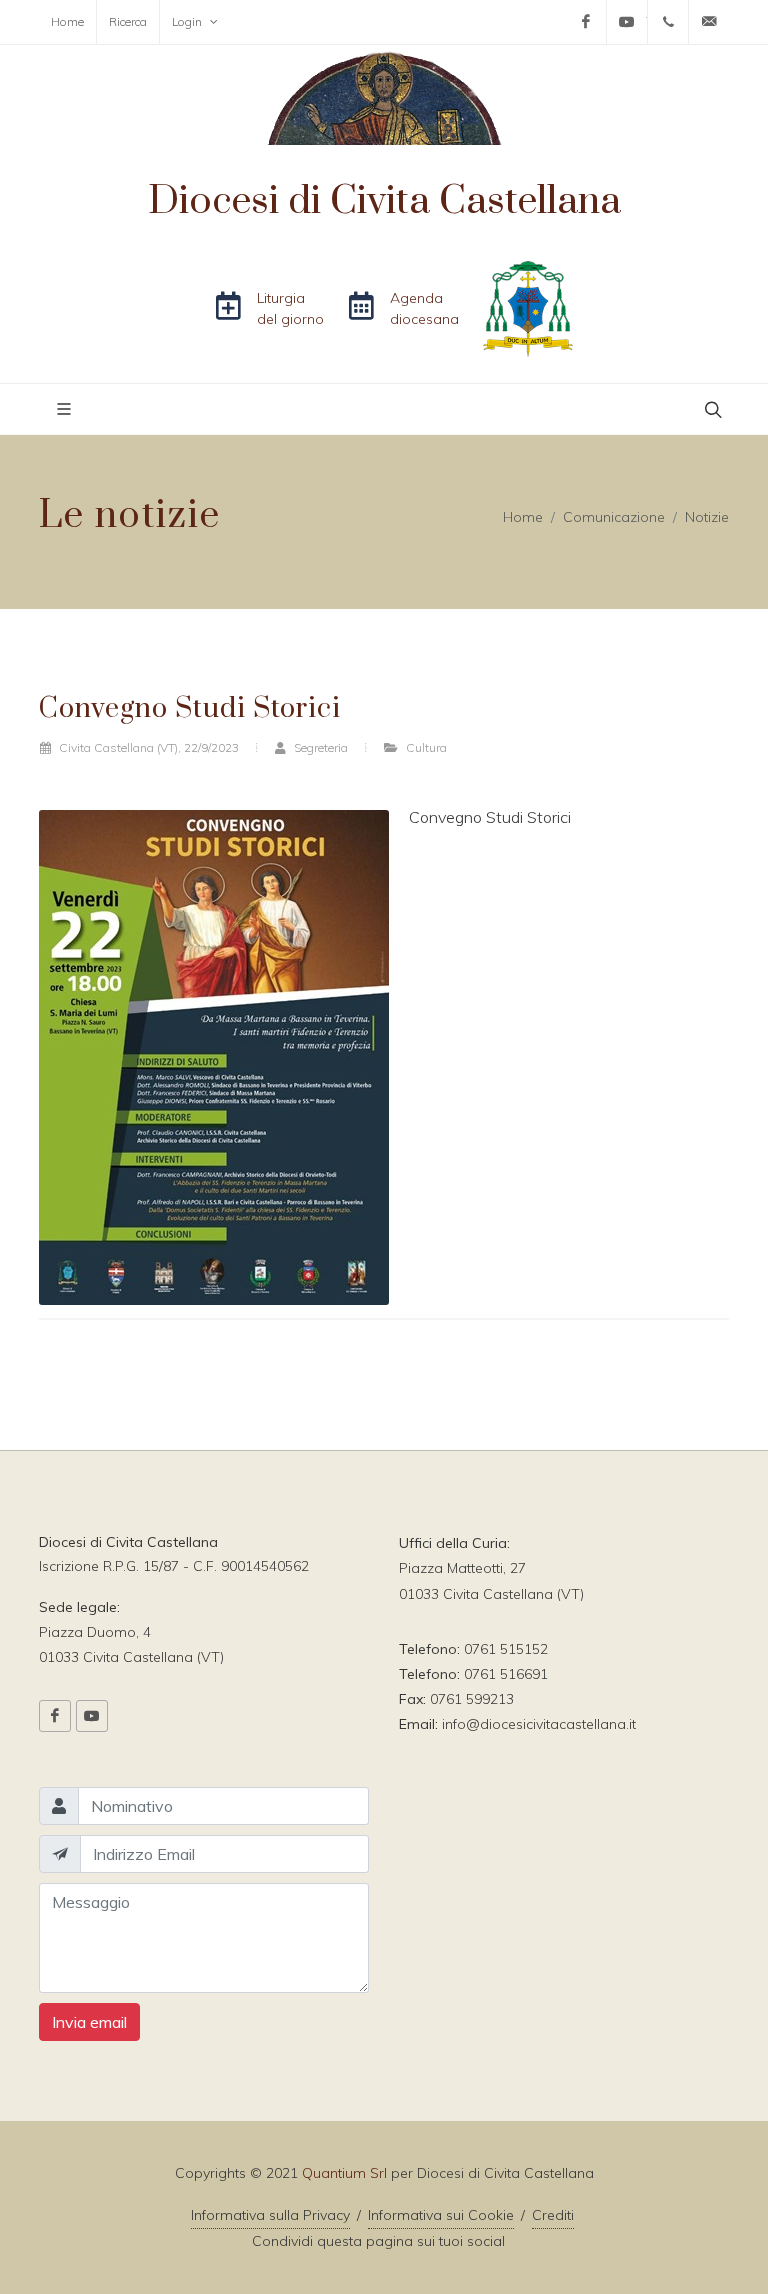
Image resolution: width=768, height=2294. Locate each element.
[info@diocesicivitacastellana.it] (709, 22)
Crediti (553, 2215)
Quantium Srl (344, 2173)
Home (67, 21)
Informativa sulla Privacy (270, 2215)
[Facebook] (586, 22)
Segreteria (319, 747)
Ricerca (128, 21)
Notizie (707, 516)
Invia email (89, 2022)
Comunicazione (614, 516)
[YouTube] (627, 22)
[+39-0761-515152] (668, 22)
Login (188, 21)
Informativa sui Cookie (441, 2215)
